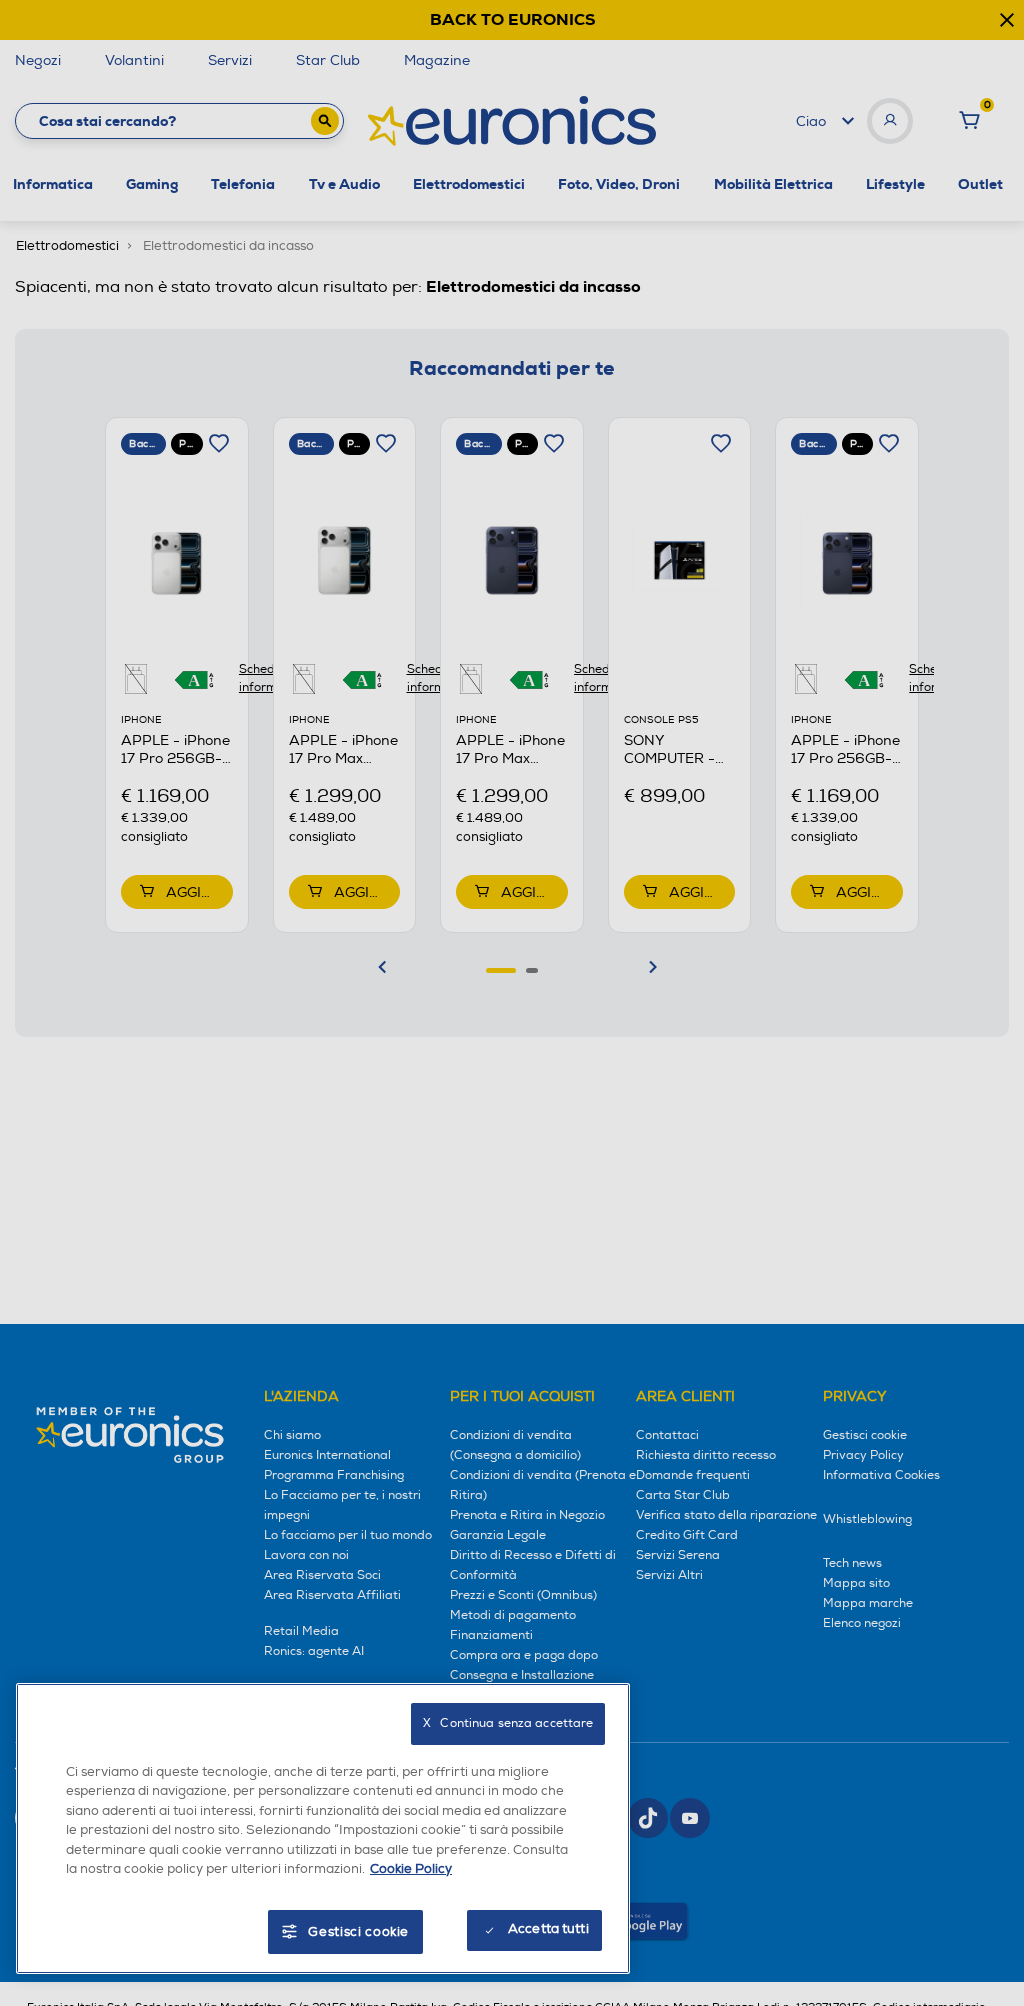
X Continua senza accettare (508, 1723)
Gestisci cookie (358, 1932)
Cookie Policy (411, 1869)
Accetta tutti (548, 1929)
